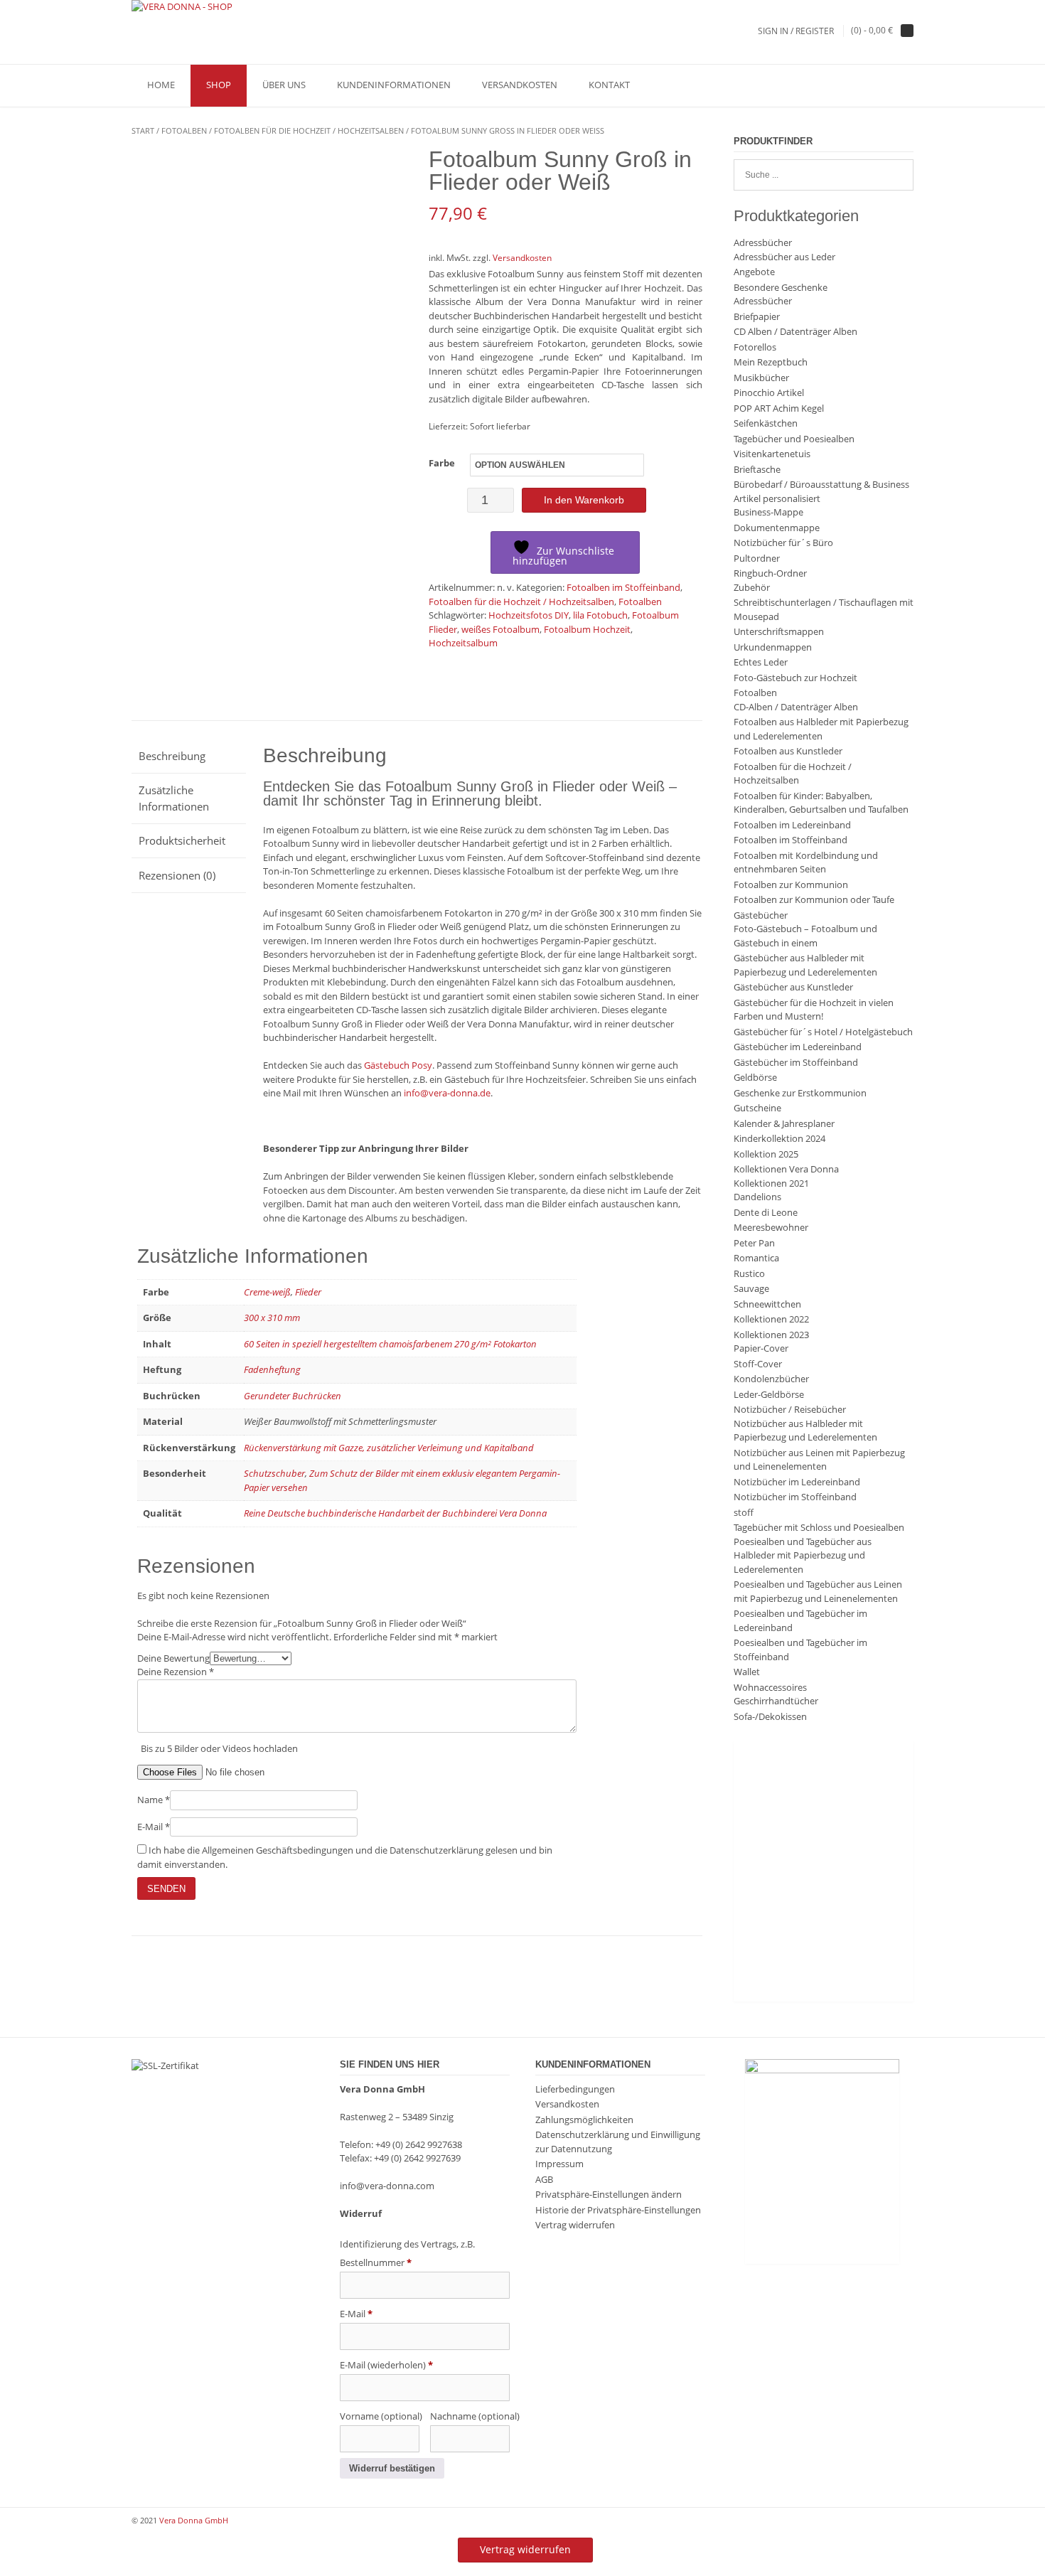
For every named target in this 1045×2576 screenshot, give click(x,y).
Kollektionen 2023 (771, 1335)
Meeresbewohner (771, 1227)
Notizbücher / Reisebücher (790, 1409)
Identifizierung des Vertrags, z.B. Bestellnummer (407, 2253)
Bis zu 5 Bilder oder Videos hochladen (219, 1748)
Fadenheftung (272, 1369)
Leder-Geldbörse (769, 1394)
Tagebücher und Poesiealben (794, 439)
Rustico (749, 1273)
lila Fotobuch (600, 615)
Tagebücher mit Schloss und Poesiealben (819, 1527)
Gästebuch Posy (398, 1065)
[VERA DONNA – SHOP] (182, 7)
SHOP (219, 85)
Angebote (754, 272)
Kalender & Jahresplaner (784, 1123)
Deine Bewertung (173, 1658)
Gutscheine (757, 1108)
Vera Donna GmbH (194, 2520)
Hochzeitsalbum (463, 643)
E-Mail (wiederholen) (386, 2365)
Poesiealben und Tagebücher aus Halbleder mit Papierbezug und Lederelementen (803, 1555)
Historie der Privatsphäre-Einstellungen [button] (618, 2210)
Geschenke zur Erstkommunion (800, 1093)
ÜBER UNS (284, 85)
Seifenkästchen (766, 423)
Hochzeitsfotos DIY (529, 615)
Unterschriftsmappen (779, 631)
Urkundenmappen (773, 647)
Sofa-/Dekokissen (770, 1716)
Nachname (470, 2416)
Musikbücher (761, 378)
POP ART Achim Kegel (779, 408)
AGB (544, 2179)
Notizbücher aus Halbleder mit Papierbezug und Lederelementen (805, 1431)
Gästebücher (761, 915)
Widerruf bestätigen (392, 2468)
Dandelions (757, 1197)
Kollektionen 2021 (771, 1183)
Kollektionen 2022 (771, 1319)
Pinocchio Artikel (769, 392)
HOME (161, 85)
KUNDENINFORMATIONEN (394, 85)
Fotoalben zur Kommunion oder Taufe (814, 899)
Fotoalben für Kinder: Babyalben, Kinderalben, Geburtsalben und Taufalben (821, 803)
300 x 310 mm (272, 1318)
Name (154, 1800)
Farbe (442, 463)
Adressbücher (763, 242)
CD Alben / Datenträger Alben (795, 331)
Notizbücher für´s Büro (783, 543)
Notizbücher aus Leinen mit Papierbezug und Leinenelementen (819, 1460)
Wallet (747, 1672)
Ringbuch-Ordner (770, 573)
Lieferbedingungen (575, 2089)
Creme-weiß (267, 1292)
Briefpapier (757, 316)
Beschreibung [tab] (172, 756)
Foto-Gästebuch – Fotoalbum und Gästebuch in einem (805, 936)
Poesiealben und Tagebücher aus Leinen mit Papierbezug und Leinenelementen (818, 1591)
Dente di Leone (766, 1212)
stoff (744, 1512)
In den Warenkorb (584, 500)
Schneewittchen (767, 1304)
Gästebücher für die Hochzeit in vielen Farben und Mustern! (814, 1010)
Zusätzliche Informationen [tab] (174, 798)
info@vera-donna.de (447, 1093)
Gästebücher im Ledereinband (798, 1047)
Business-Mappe (768, 512)
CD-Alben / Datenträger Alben (796, 707)
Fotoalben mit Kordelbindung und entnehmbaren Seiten (806, 862)
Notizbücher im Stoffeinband (795, 1497)
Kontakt (609, 85)
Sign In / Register (796, 31)
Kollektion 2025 (766, 1154)
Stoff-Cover (758, 1364)
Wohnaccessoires (770, 1687)
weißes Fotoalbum (500, 629)
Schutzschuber (274, 1473)
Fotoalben (184, 130)
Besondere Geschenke (781, 287)
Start (143, 130)
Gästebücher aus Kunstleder (793, 987)
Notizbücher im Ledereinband (797, 1482)
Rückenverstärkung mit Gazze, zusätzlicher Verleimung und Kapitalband (389, 1448)
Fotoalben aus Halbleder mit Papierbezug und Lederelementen (821, 729)
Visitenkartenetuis (772, 454)
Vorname (380, 2416)
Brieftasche (757, 469)
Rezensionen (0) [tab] (177, 875)
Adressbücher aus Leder (784, 257)
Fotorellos (755, 347)
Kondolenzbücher (771, 1379)
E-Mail (154, 1827)
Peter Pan (754, 1243)
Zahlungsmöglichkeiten (584, 2120)
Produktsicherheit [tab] (182, 840)
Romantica (756, 1258)
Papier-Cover (761, 1348)
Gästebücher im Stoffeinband (796, 1062)
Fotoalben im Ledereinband (792, 825)
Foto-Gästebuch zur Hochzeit (795, 678)
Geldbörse (755, 1077)
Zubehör (752, 587)
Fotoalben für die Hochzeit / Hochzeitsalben (309, 130)
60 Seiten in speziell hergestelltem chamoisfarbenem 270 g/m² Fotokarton (390, 1344)
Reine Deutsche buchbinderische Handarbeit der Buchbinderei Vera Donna (395, 1513)
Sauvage (751, 1288)
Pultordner (757, 558)
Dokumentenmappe (777, 528)
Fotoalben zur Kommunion (791, 885)
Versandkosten (520, 85)
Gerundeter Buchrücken (293, 1396)
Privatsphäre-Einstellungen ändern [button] (609, 2194)
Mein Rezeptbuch (771, 362)
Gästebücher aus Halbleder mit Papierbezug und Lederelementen (805, 965)
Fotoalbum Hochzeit (587, 629)
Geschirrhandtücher (776, 1701)
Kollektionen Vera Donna (786, 1169)
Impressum (559, 2164)
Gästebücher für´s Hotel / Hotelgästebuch (823, 1032)
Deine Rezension (176, 1672)
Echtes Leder (761, 662)
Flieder (308, 1292)
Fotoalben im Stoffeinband (623, 587)
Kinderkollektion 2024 (779, 1138)
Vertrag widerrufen (575, 2225)
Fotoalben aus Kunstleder (788, 751)
